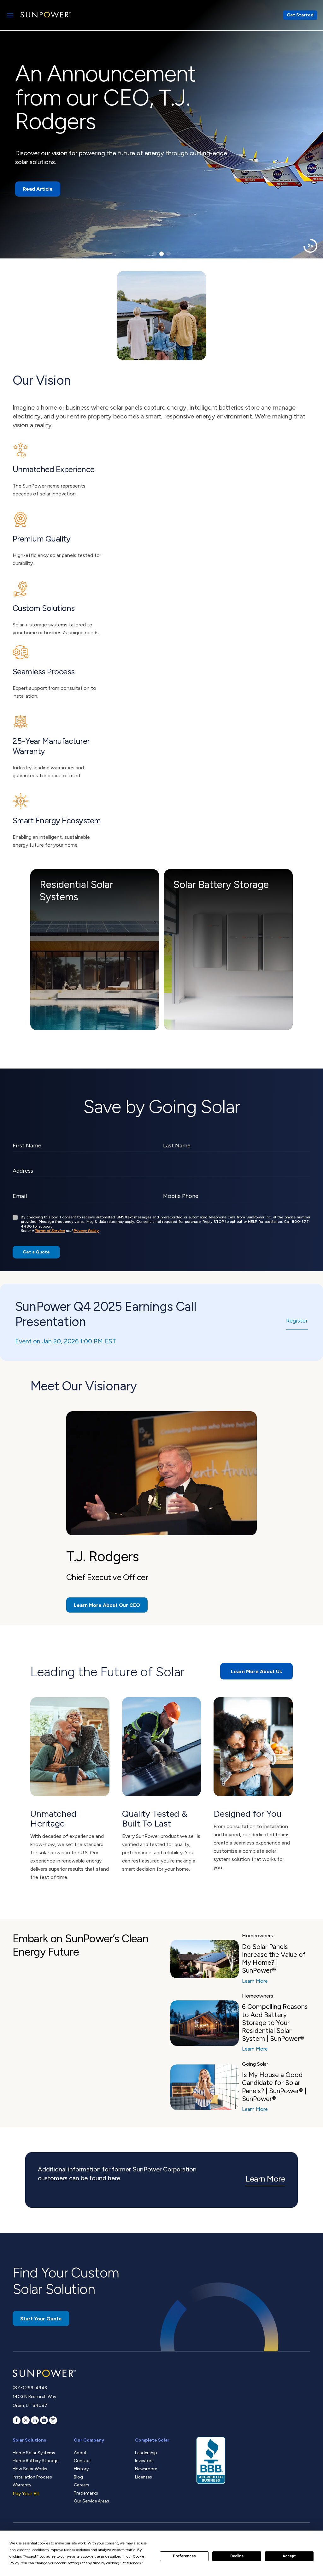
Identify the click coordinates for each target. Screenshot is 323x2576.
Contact (82, 2461)
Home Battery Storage (35, 2461)
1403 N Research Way (34, 2397)
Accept (289, 2556)
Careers (82, 2485)
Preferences (184, 2556)
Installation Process (32, 2477)
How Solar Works (30, 2469)
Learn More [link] (265, 2179)
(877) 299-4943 (30, 2388)
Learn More (255, 1981)
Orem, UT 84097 (30, 2405)
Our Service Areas (91, 2501)
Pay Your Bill (26, 2493)
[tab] (155, 254)
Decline (237, 2556)
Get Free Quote (42, 172)
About (80, 2453)
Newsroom (146, 2469)
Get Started (300, 15)
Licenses (144, 2477)
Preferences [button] (131, 2563)
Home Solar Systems (34, 2453)
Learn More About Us (256, 1671)
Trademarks (86, 2493)
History (81, 2469)
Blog (78, 2477)
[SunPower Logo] (45, 15)
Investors (144, 2461)
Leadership (146, 2453)
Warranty (22, 2485)
